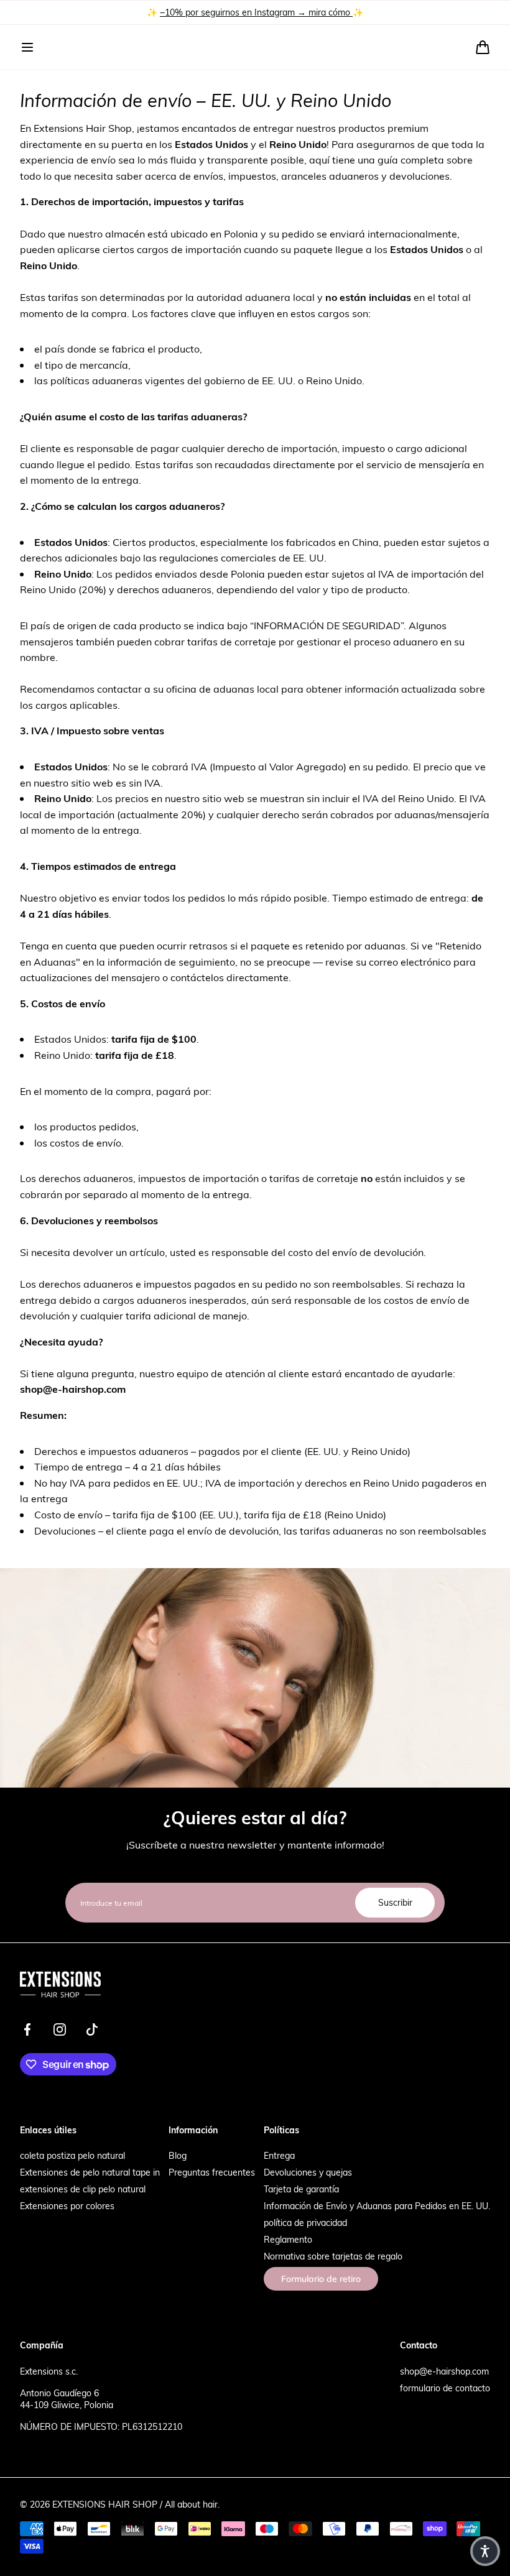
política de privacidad (305, 2223)
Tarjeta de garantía (301, 2189)
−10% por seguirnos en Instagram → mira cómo (256, 12)
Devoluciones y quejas (308, 2172)
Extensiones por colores (67, 2206)
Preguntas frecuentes (212, 2172)
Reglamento (288, 2239)
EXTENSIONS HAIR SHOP (105, 2504)
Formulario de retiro (321, 2279)
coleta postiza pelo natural (72, 2155)
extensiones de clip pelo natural (83, 2189)
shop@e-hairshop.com (444, 2371)
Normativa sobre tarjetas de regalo (333, 2256)
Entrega (279, 2155)
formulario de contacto (445, 2388)
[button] (27, 47)
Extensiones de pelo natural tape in (90, 2172)
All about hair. (192, 2504)
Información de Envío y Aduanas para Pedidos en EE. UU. (377, 2206)
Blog (178, 2155)
